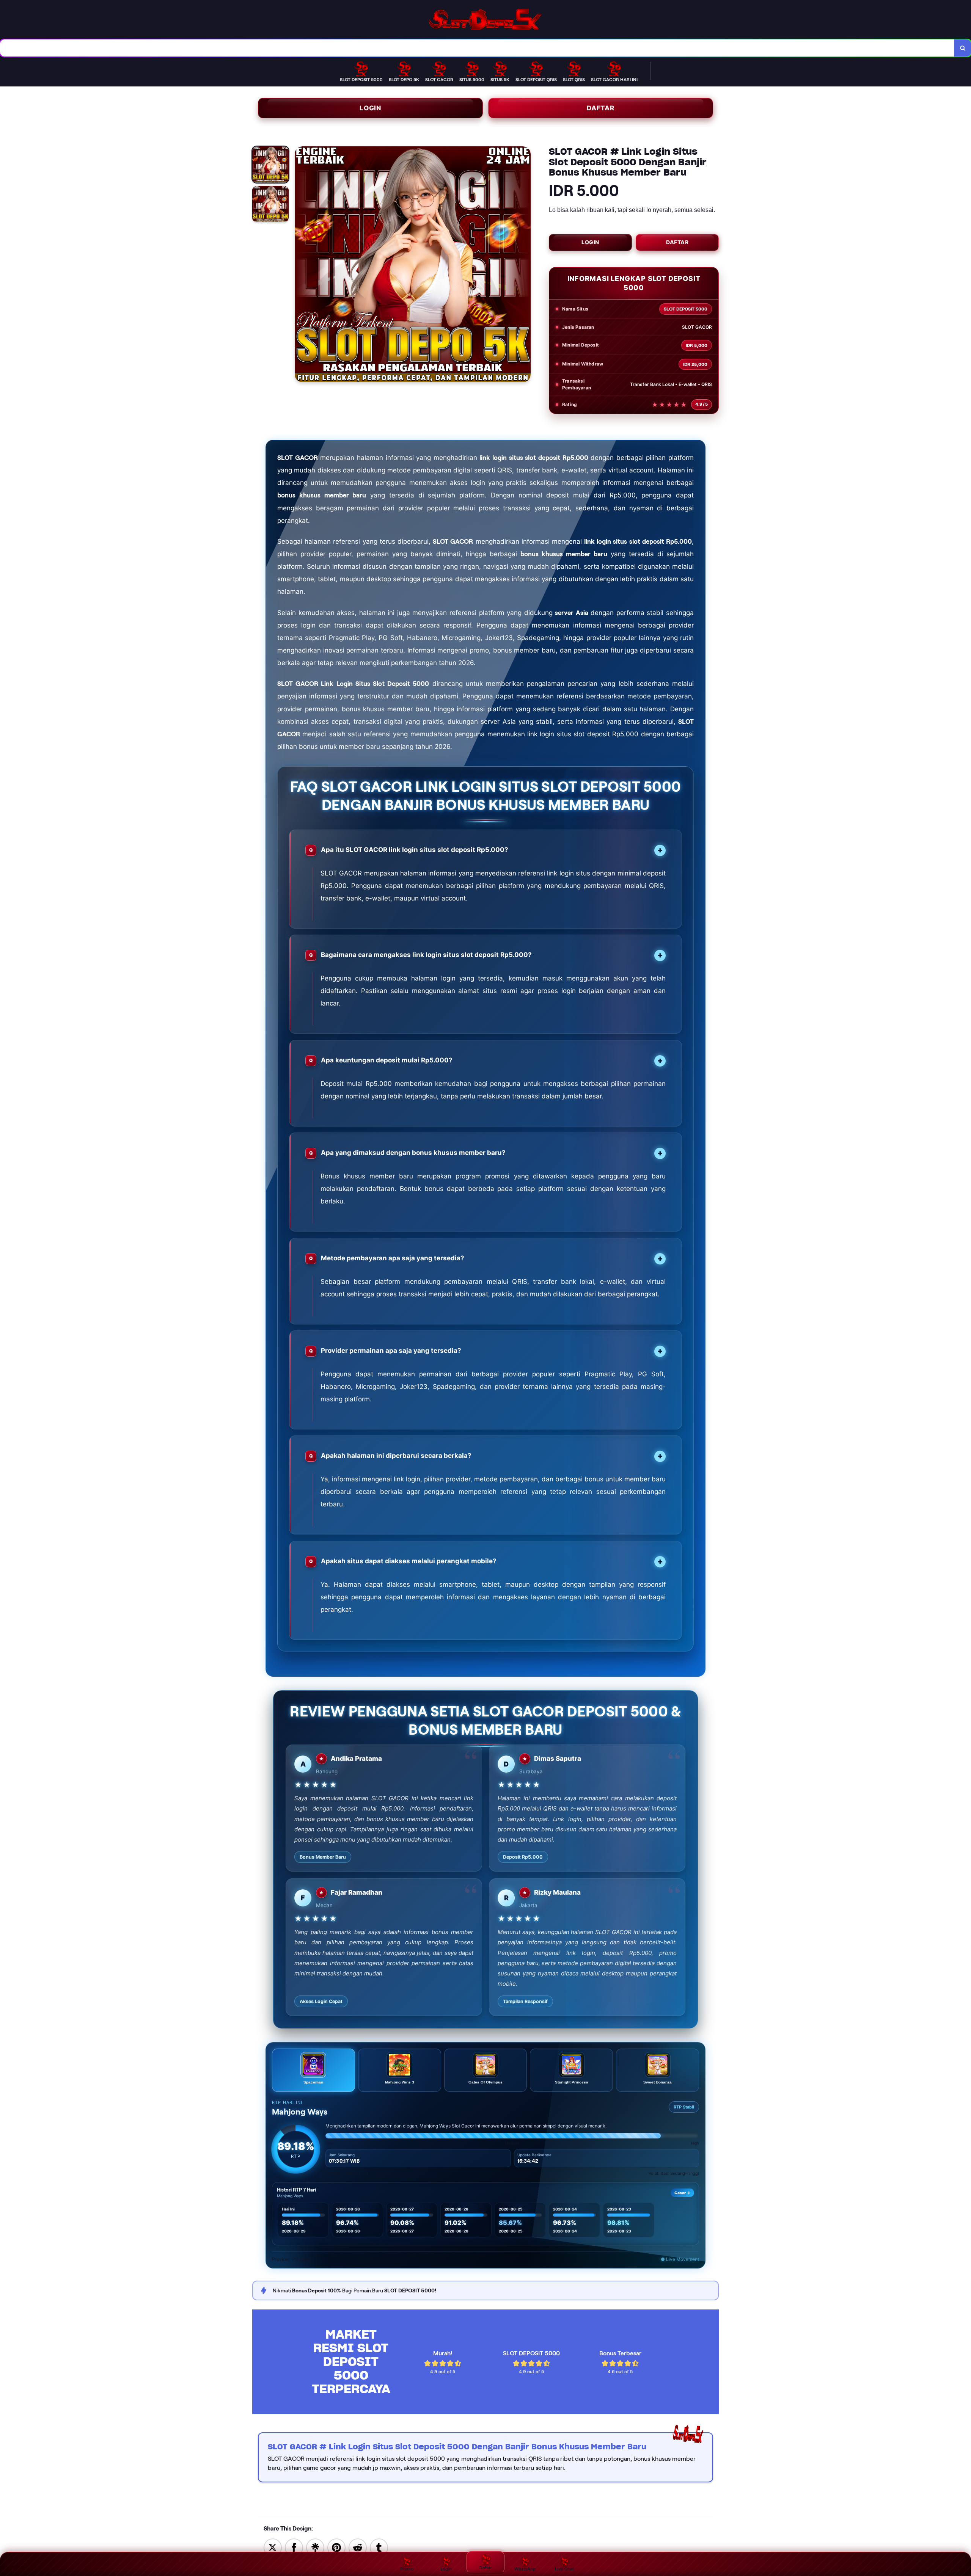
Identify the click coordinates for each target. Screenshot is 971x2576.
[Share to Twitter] (273, 2547)
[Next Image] (525, 265)
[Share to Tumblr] (379, 2547)
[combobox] (477, 48)
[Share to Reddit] (358, 2547)
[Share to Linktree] (315, 2547)
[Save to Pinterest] (336, 2547)
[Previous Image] (301, 265)
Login (370, 108)
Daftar (601, 108)
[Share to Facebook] (294, 2547)
